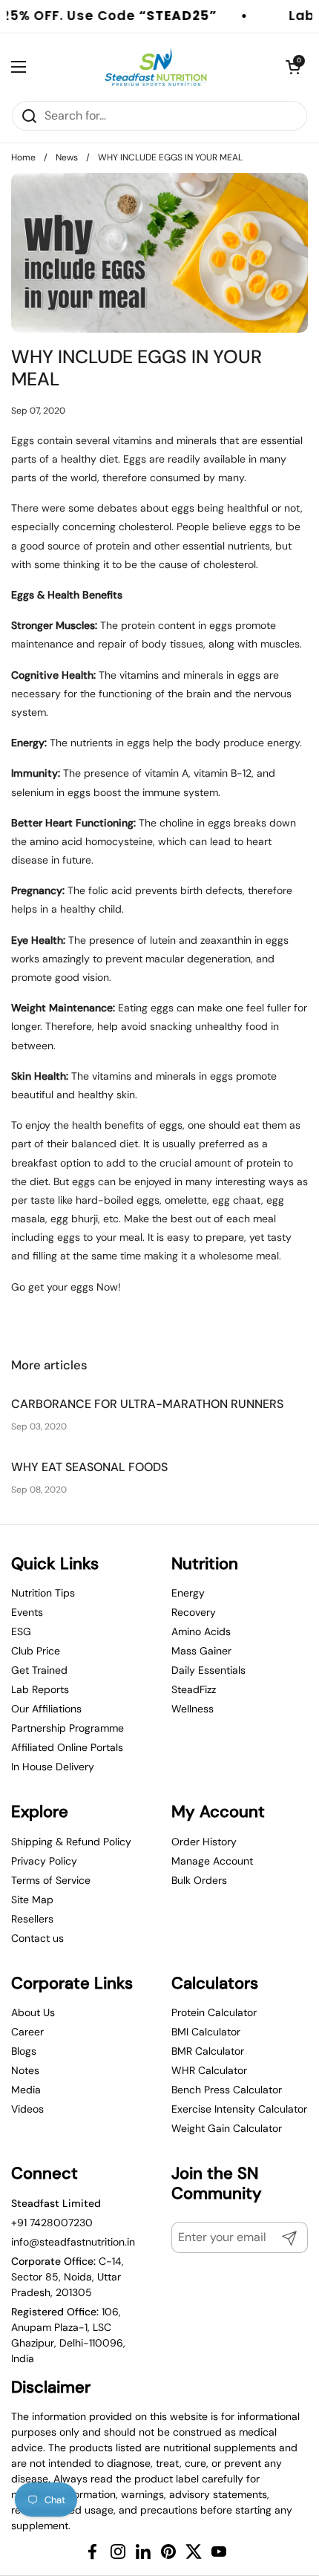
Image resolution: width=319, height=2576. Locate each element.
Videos (27, 2109)
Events (27, 1612)
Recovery (194, 1612)
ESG (21, 1631)
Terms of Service (51, 1880)
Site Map (32, 1900)
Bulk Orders (199, 1880)
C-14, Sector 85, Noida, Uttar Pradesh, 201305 (68, 2277)
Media (26, 2090)
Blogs (24, 2051)
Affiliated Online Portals (67, 1747)
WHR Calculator (209, 2070)
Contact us (37, 1938)
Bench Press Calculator (227, 2090)
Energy (188, 1593)
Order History (204, 1842)
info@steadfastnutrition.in (73, 2242)
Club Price (36, 1651)
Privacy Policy (44, 1861)
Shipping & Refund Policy (71, 1842)
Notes (25, 2070)
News (67, 157)
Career (27, 2032)
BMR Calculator (208, 2051)
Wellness (193, 1709)
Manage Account (212, 1861)
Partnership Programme (68, 1728)
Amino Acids (201, 1631)
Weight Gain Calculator (227, 2128)
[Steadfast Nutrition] (156, 67)
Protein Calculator (214, 2012)
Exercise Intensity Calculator (239, 2109)
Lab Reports (40, 1689)
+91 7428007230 (52, 2223)
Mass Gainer (201, 1651)
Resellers (32, 1919)
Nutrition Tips (43, 1593)
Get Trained (39, 1670)
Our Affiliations (46, 1709)
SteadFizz (194, 1689)
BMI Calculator (206, 2032)
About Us (33, 2012)
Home (23, 157)
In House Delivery (53, 1767)
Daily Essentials (208, 1670)
